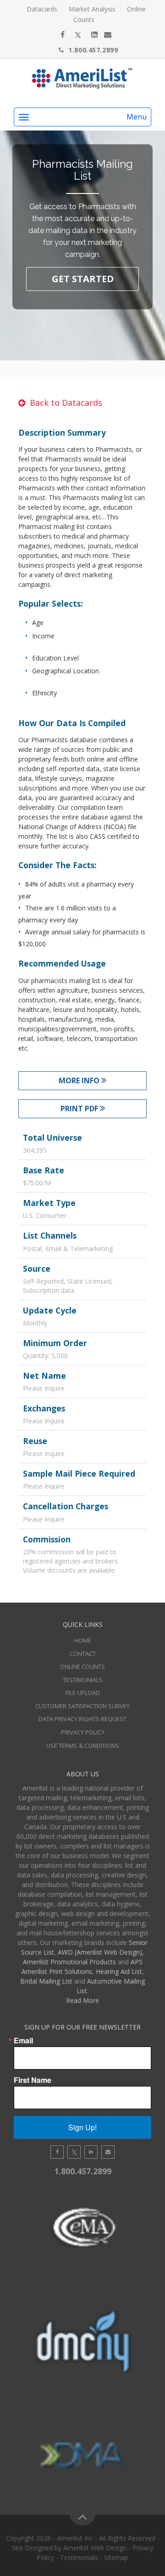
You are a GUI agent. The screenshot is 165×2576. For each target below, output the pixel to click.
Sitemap (116, 2557)
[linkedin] (94, 34)
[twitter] (78, 34)
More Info (80, 1080)
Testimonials (83, 1680)
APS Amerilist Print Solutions (82, 1967)
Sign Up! (82, 2127)
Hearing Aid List (119, 1971)
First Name (33, 2080)
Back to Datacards (66, 403)
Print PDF (80, 1109)
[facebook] (63, 34)
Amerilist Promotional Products (69, 1962)
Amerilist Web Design (95, 2548)
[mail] (108, 34)
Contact (83, 1654)
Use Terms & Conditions (83, 1746)
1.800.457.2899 (93, 50)
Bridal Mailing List (46, 1981)
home (83, 1640)
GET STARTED (83, 279)
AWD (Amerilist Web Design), (101, 1952)
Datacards (42, 9)
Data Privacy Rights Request (82, 1719)
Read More (82, 2000)
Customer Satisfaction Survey (82, 1706)
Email (23, 2041)
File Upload (83, 1693)
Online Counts (82, 1666)
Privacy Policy (83, 1732)
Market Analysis (92, 9)
